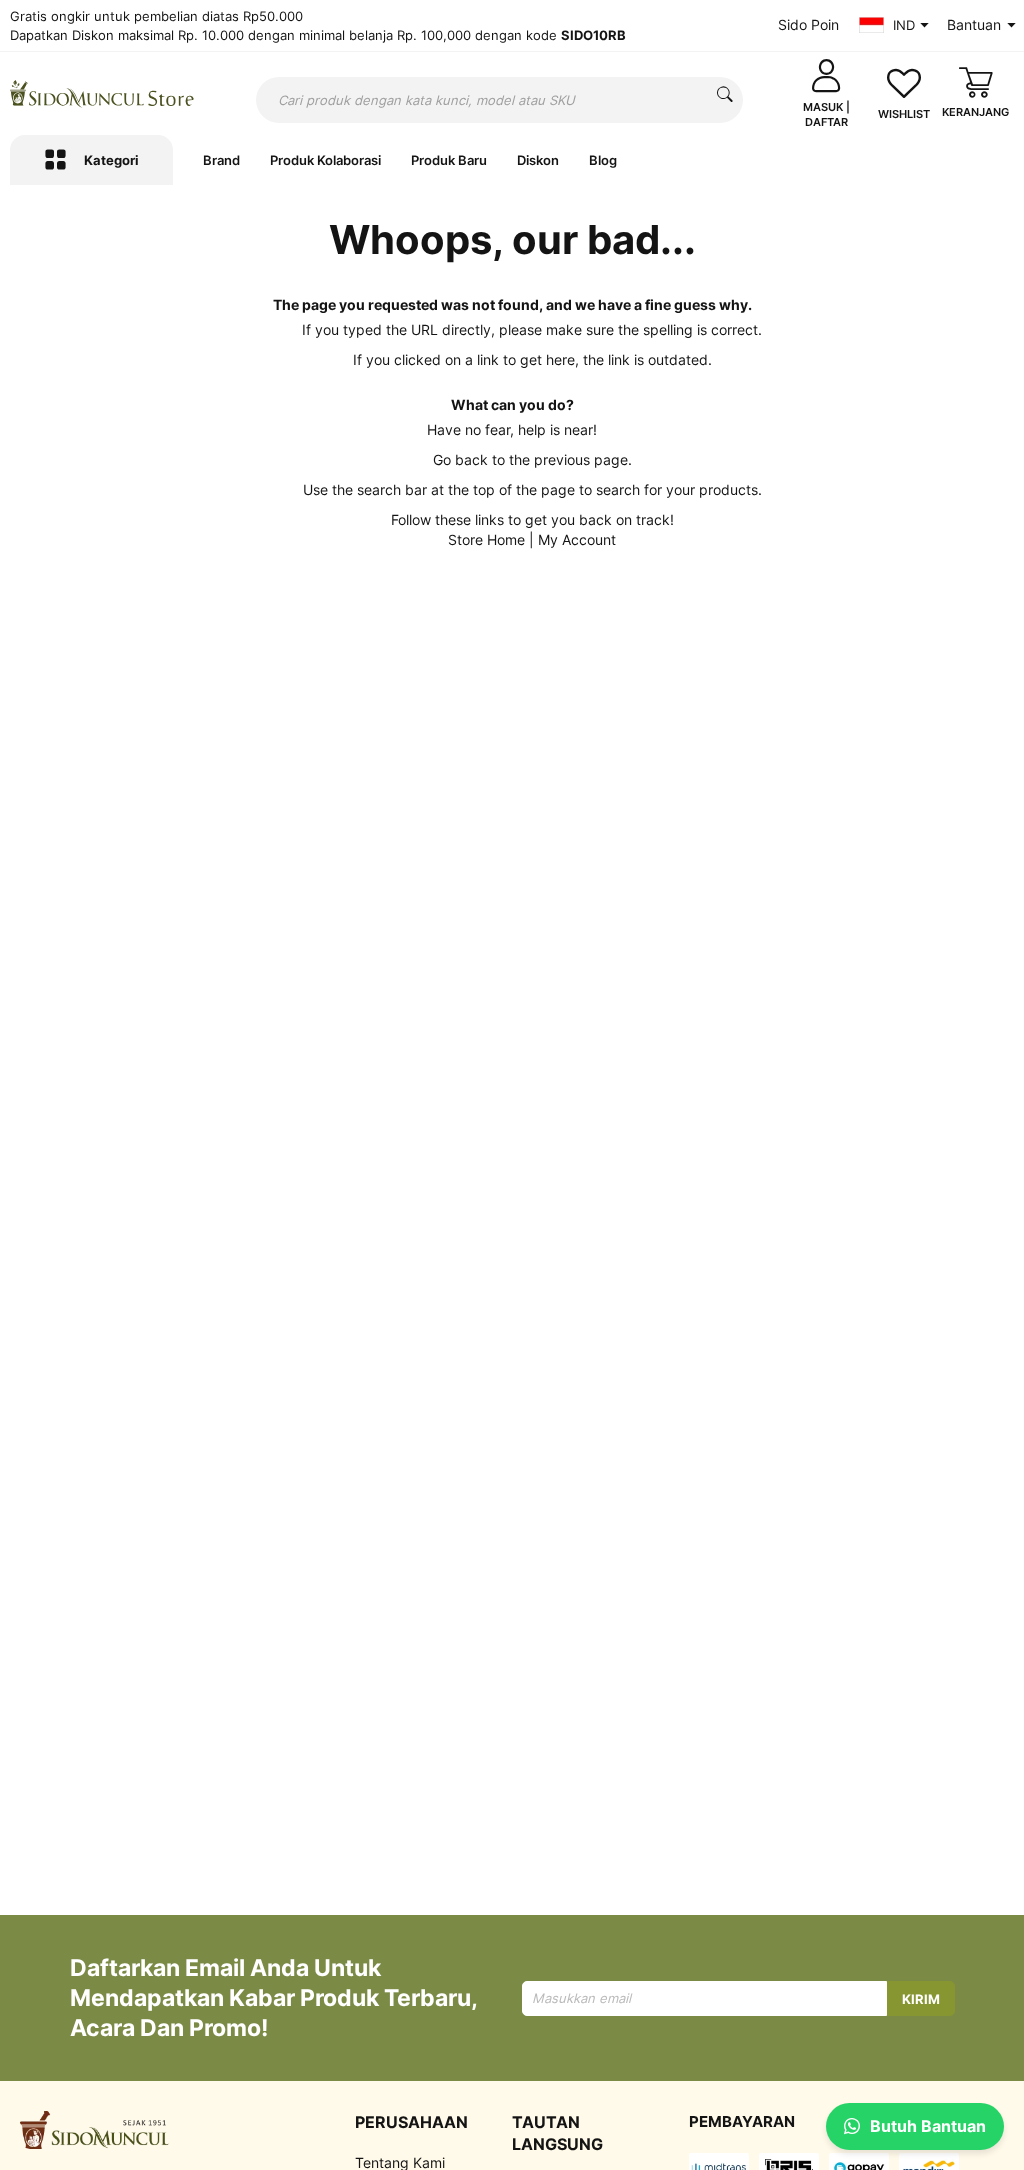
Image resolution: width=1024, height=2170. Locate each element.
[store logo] (102, 93)
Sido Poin (808, 24)
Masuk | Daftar (826, 114)
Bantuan (974, 24)
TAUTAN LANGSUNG (557, 2133)
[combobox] (499, 100)
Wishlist (904, 114)
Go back (460, 459)
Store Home (486, 539)
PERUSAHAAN (411, 2122)
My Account (577, 539)
